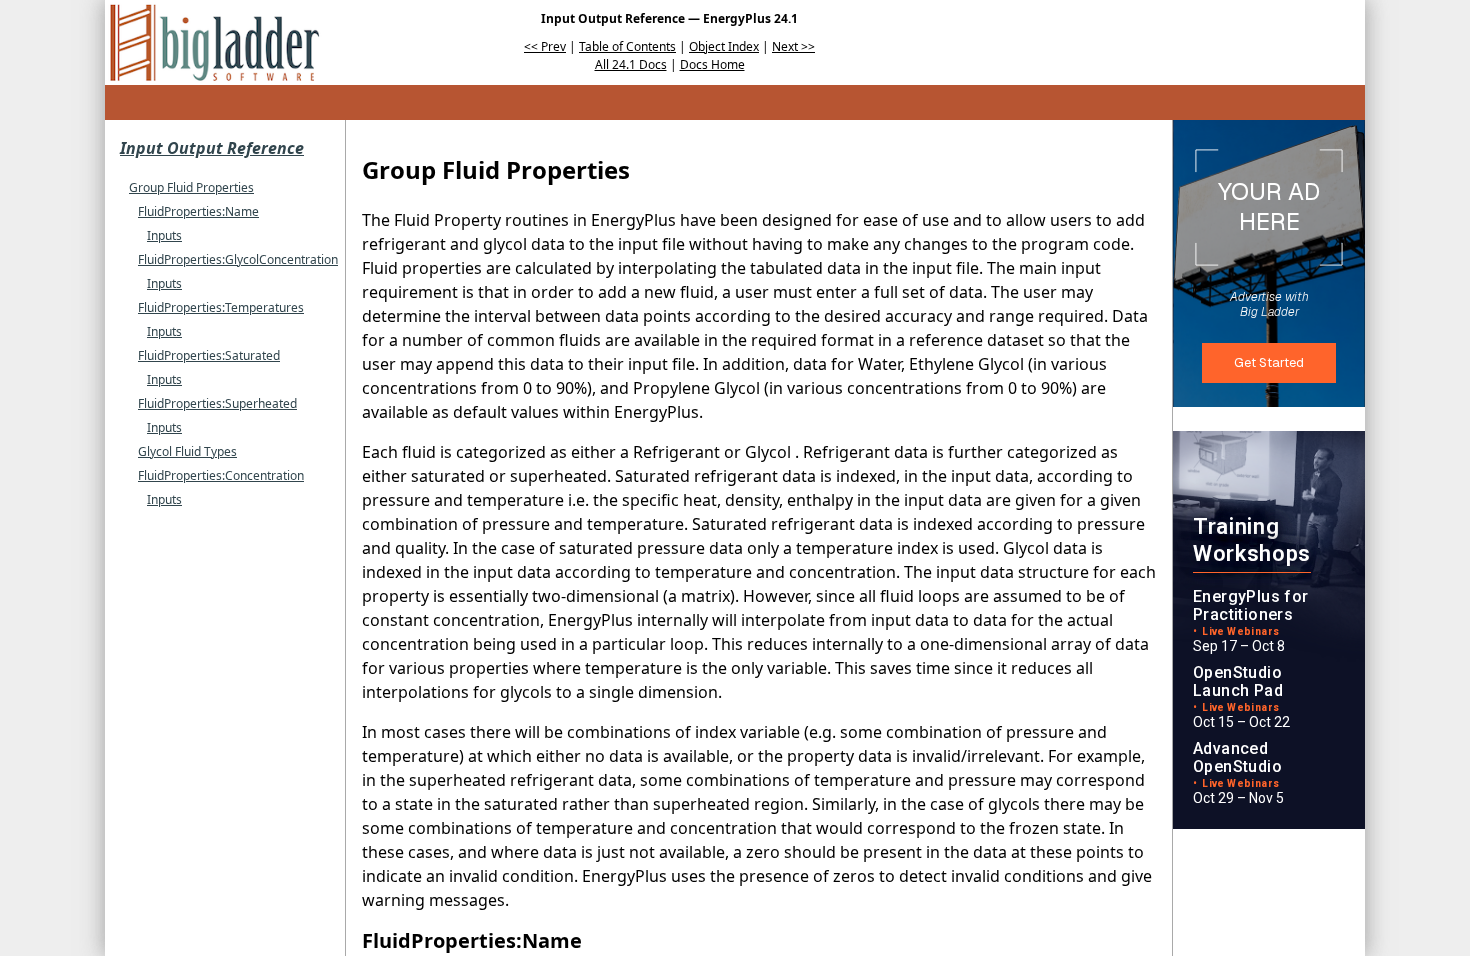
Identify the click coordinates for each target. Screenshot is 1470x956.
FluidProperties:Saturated (209, 355)
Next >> (793, 46)
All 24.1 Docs (631, 64)
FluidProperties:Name (198, 211)
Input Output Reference (212, 148)
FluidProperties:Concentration (221, 475)
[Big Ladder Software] (214, 42)
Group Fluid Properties (191, 187)
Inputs (164, 235)
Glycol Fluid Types (187, 451)
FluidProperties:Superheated (217, 403)
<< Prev (545, 46)
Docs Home (712, 64)
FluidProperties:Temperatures (221, 307)
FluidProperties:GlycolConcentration (238, 259)
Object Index (724, 46)
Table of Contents (627, 46)
